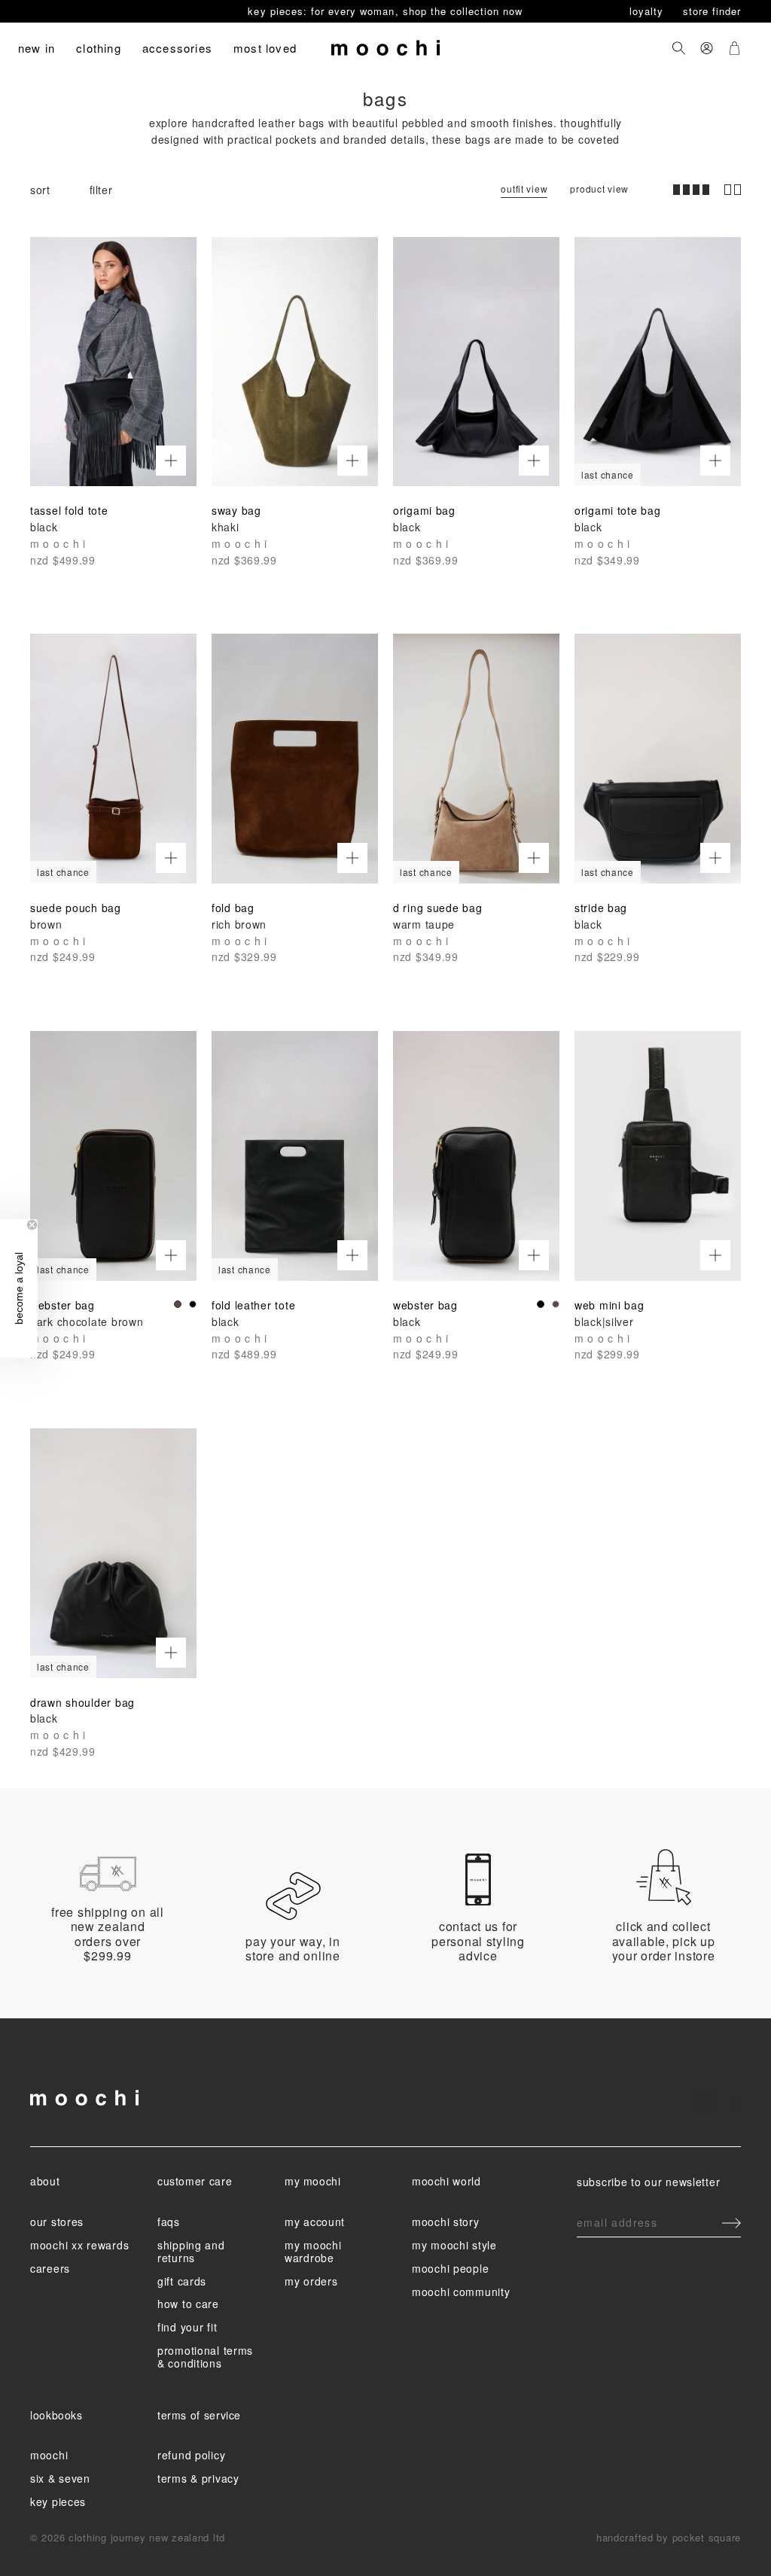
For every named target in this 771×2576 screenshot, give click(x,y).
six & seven (60, 2478)
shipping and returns (191, 2251)
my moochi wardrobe (313, 2251)
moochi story (446, 2222)
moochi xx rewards (79, 2245)
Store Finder (712, 11)
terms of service (199, 2415)
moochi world (446, 2181)
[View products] (171, 461)
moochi (49, 2455)
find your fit (187, 2327)
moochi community (461, 2292)
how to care (188, 2304)
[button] (19, 1288)
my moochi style (454, 2245)
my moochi (313, 2181)
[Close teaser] (32, 1225)
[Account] (707, 48)
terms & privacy (198, 2478)
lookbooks (56, 2415)
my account (315, 2222)
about (45, 2181)
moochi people (450, 2268)
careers (50, 2268)
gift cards (182, 2281)
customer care (195, 2181)
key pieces (58, 2501)
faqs (169, 2222)
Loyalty (648, 11)
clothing (99, 48)
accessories (177, 48)
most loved (265, 48)
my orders (311, 2281)
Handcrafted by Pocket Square (669, 2537)
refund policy (191, 2455)
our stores (57, 2222)
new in (37, 48)
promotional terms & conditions (205, 2357)
